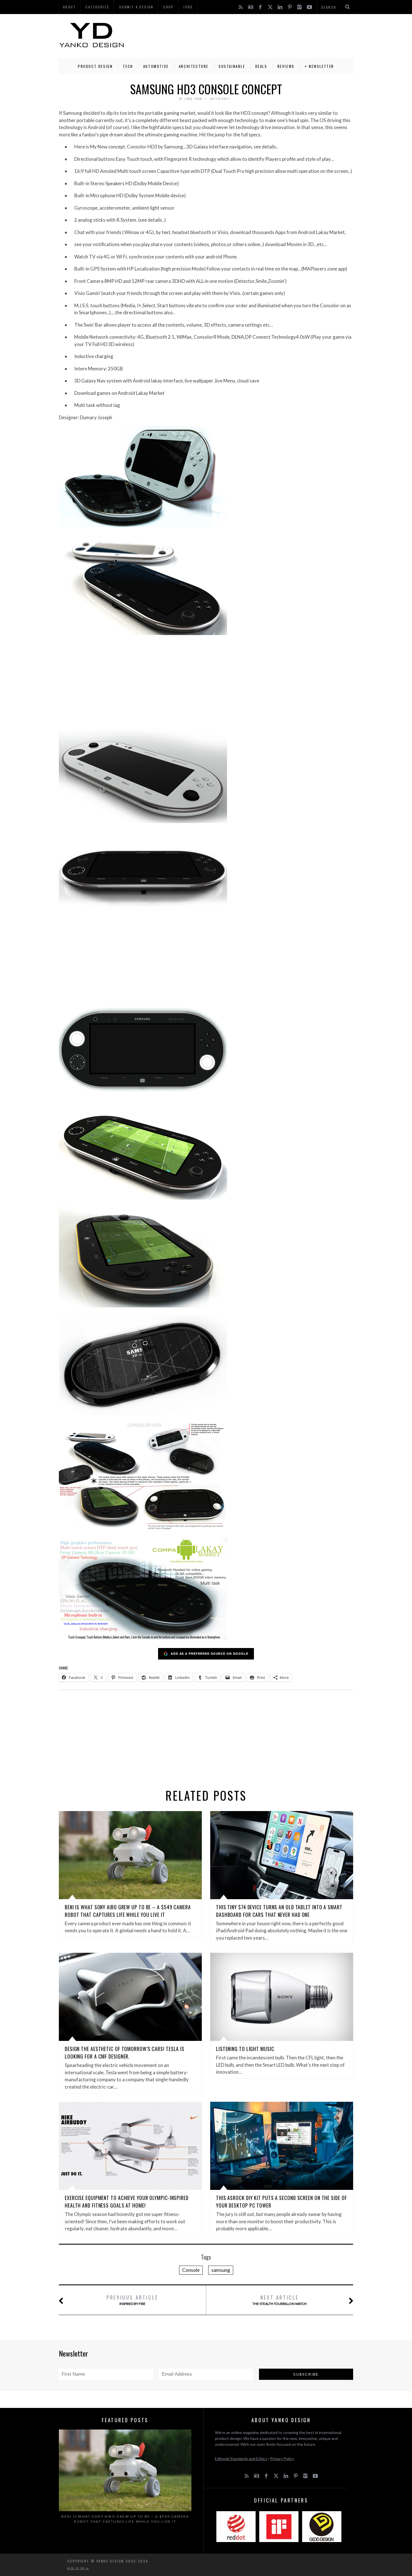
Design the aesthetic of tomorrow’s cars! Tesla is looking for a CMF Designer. (125, 2053)
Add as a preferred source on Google (210, 1653)
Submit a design (136, 7)
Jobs (188, 7)
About (70, 7)
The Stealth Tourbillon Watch (280, 2300)
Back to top (77, 2568)
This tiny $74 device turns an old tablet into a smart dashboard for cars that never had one (279, 1911)
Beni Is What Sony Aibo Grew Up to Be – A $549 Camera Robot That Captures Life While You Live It (128, 1911)
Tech (128, 66)
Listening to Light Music (245, 2049)
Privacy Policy (282, 2459)
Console (191, 2270)
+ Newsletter (319, 66)
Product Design (95, 66)
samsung (221, 2270)
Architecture (194, 66)
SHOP (168, 7)
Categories (97, 7)
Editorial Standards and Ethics (241, 2459)
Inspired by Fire (132, 2300)
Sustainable (232, 66)
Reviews (286, 66)
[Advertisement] (251, 35)
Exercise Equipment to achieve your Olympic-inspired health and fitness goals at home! (127, 2202)
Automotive (156, 66)
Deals (261, 66)
